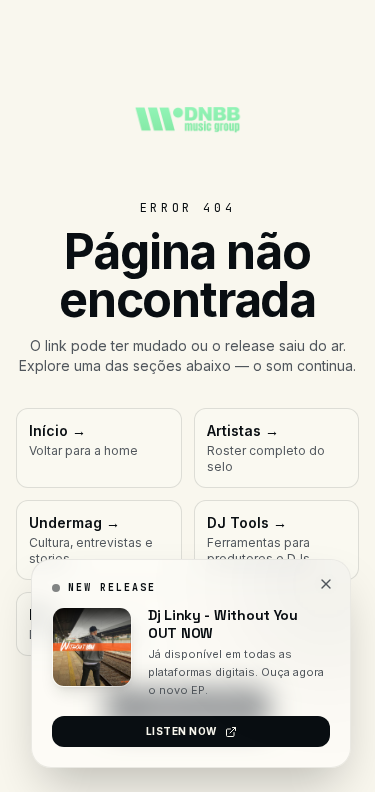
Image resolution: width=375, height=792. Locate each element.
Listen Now (181, 731)
